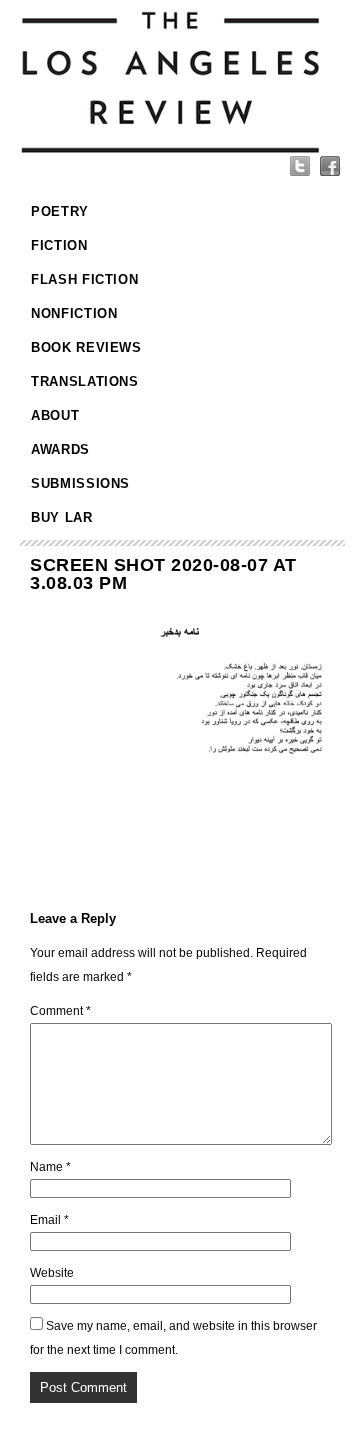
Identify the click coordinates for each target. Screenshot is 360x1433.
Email (49, 1220)
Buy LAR (62, 517)
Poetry (60, 211)
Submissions (80, 483)
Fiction (59, 245)
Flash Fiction (84, 279)
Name (50, 1167)
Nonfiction (74, 313)
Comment (60, 1011)
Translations (85, 381)
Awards (60, 449)
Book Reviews (86, 347)
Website (52, 1273)
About (55, 415)
